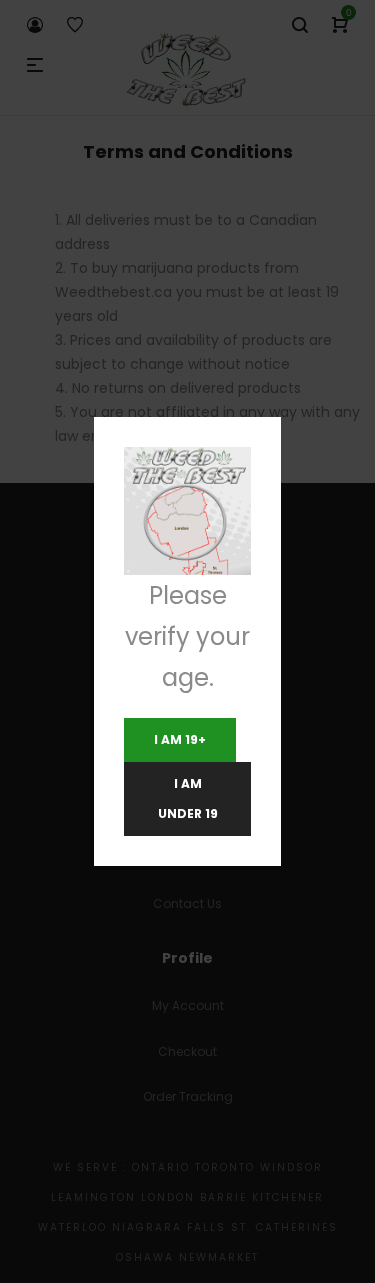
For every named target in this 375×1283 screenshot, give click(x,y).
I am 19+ (180, 739)
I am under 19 (188, 798)
